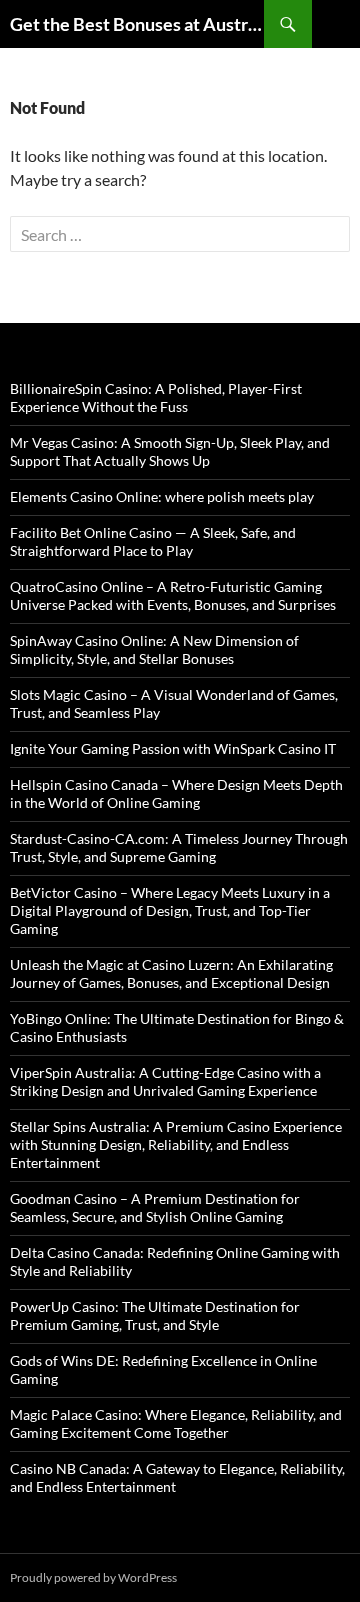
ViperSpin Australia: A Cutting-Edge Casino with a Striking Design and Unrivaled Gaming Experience (165, 1081)
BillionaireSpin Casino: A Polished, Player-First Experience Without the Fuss (156, 397)
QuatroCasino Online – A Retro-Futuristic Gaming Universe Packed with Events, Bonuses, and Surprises (173, 595)
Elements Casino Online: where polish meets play (162, 496)
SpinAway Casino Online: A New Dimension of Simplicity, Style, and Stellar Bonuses (154, 649)
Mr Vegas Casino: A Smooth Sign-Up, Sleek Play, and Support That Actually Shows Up (170, 451)
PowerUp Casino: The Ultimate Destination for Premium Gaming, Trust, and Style (155, 1315)
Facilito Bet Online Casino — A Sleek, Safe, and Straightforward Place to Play (153, 541)
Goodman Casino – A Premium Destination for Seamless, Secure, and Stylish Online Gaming (155, 1207)
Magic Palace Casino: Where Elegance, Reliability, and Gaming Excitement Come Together (176, 1423)
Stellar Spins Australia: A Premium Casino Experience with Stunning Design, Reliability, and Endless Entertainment (176, 1144)
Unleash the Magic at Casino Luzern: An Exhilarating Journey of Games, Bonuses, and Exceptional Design (171, 973)
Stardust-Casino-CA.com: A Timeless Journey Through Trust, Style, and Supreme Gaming (179, 847)
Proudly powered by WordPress (93, 1577)
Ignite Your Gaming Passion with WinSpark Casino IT (173, 748)
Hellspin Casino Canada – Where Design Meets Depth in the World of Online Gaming (176, 793)
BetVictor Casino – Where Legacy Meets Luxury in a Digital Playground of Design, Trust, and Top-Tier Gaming (170, 910)
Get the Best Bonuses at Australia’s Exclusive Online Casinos (137, 24)
